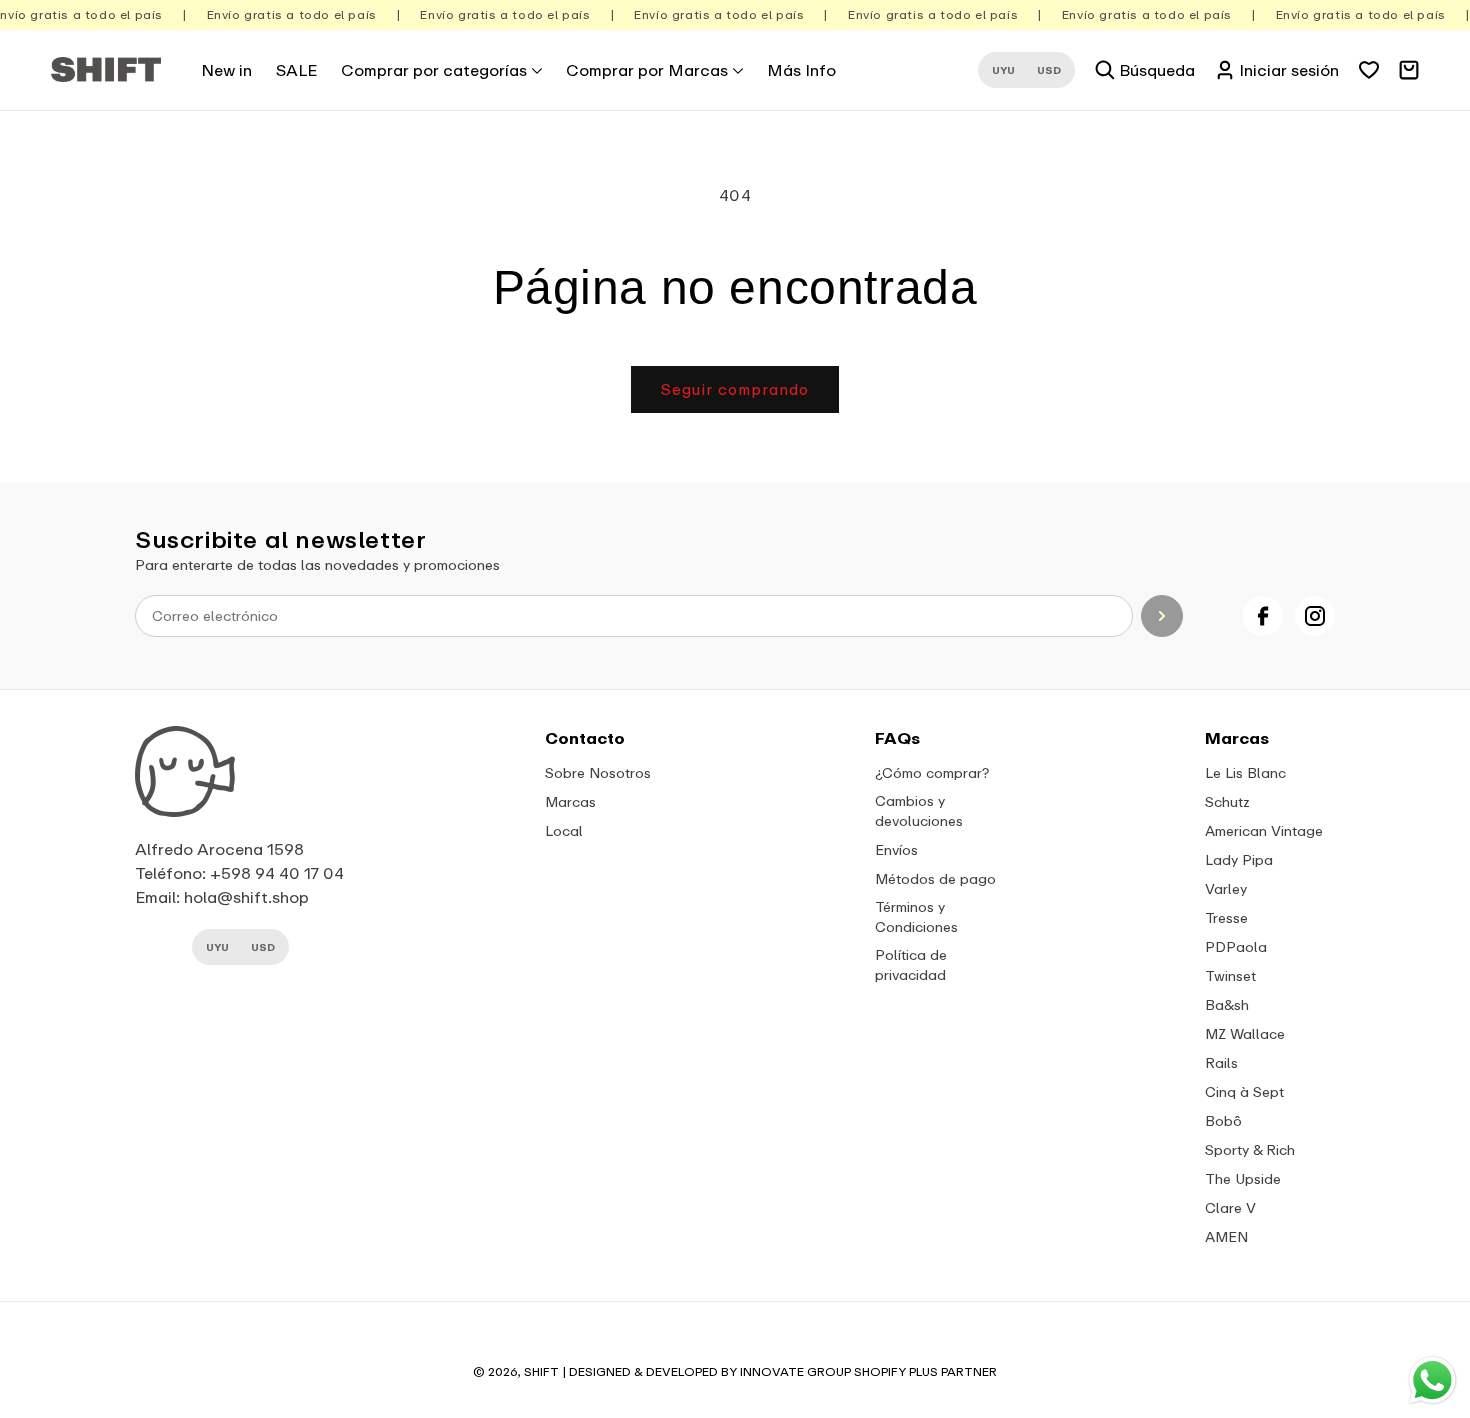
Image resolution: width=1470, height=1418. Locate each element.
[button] (441, 70)
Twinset (1230, 975)
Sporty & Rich (1250, 1149)
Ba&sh (1227, 1004)
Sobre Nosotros (598, 772)
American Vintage (1264, 830)
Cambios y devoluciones (919, 810)
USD (1049, 70)
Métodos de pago (935, 878)
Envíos (896, 849)
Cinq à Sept (1244, 1091)
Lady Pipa (1239, 859)
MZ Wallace (1245, 1033)
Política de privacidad (911, 964)
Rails (1221, 1062)
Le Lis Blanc (1245, 772)
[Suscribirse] (1162, 616)
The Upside (1243, 1178)
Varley (1226, 888)
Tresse (1226, 917)
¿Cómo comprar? (932, 772)
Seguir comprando (735, 389)
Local (564, 830)
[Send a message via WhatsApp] (1432, 1380)
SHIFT (541, 1371)
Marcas (570, 801)
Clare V (1230, 1207)
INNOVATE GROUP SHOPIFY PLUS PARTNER (868, 1371)
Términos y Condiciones (916, 916)
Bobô (1223, 1120)
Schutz (1227, 801)
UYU (1003, 70)
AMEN (1226, 1236)
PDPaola (1236, 946)
